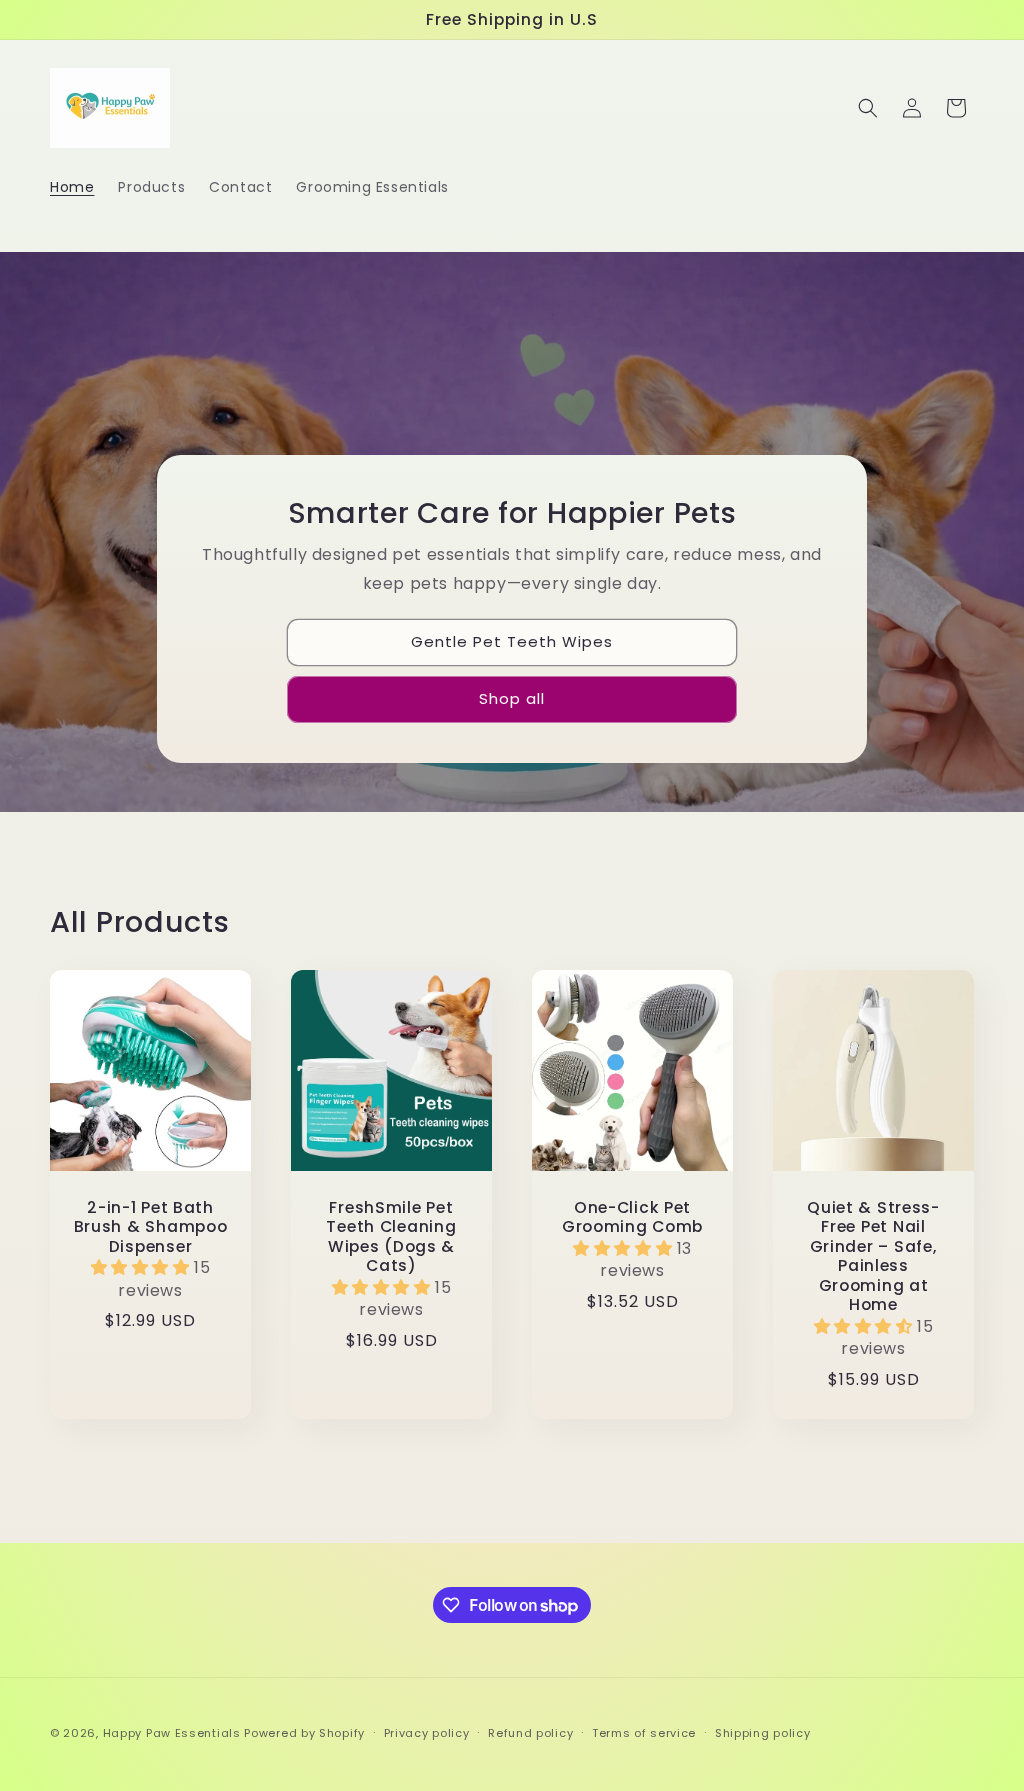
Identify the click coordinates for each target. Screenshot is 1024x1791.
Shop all (512, 698)
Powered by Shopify (304, 1733)
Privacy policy (427, 1733)
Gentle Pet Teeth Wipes (512, 641)
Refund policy (530, 1733)
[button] (868, 108)
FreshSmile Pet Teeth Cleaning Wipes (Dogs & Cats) (391, 1237)
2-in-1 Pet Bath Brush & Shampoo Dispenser (151, 1227)
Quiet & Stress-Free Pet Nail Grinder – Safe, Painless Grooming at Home (873, 1256)
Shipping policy (763, 1733)
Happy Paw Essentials (172, 1733)
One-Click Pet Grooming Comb (632, 1217)
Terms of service (644, 1733)
